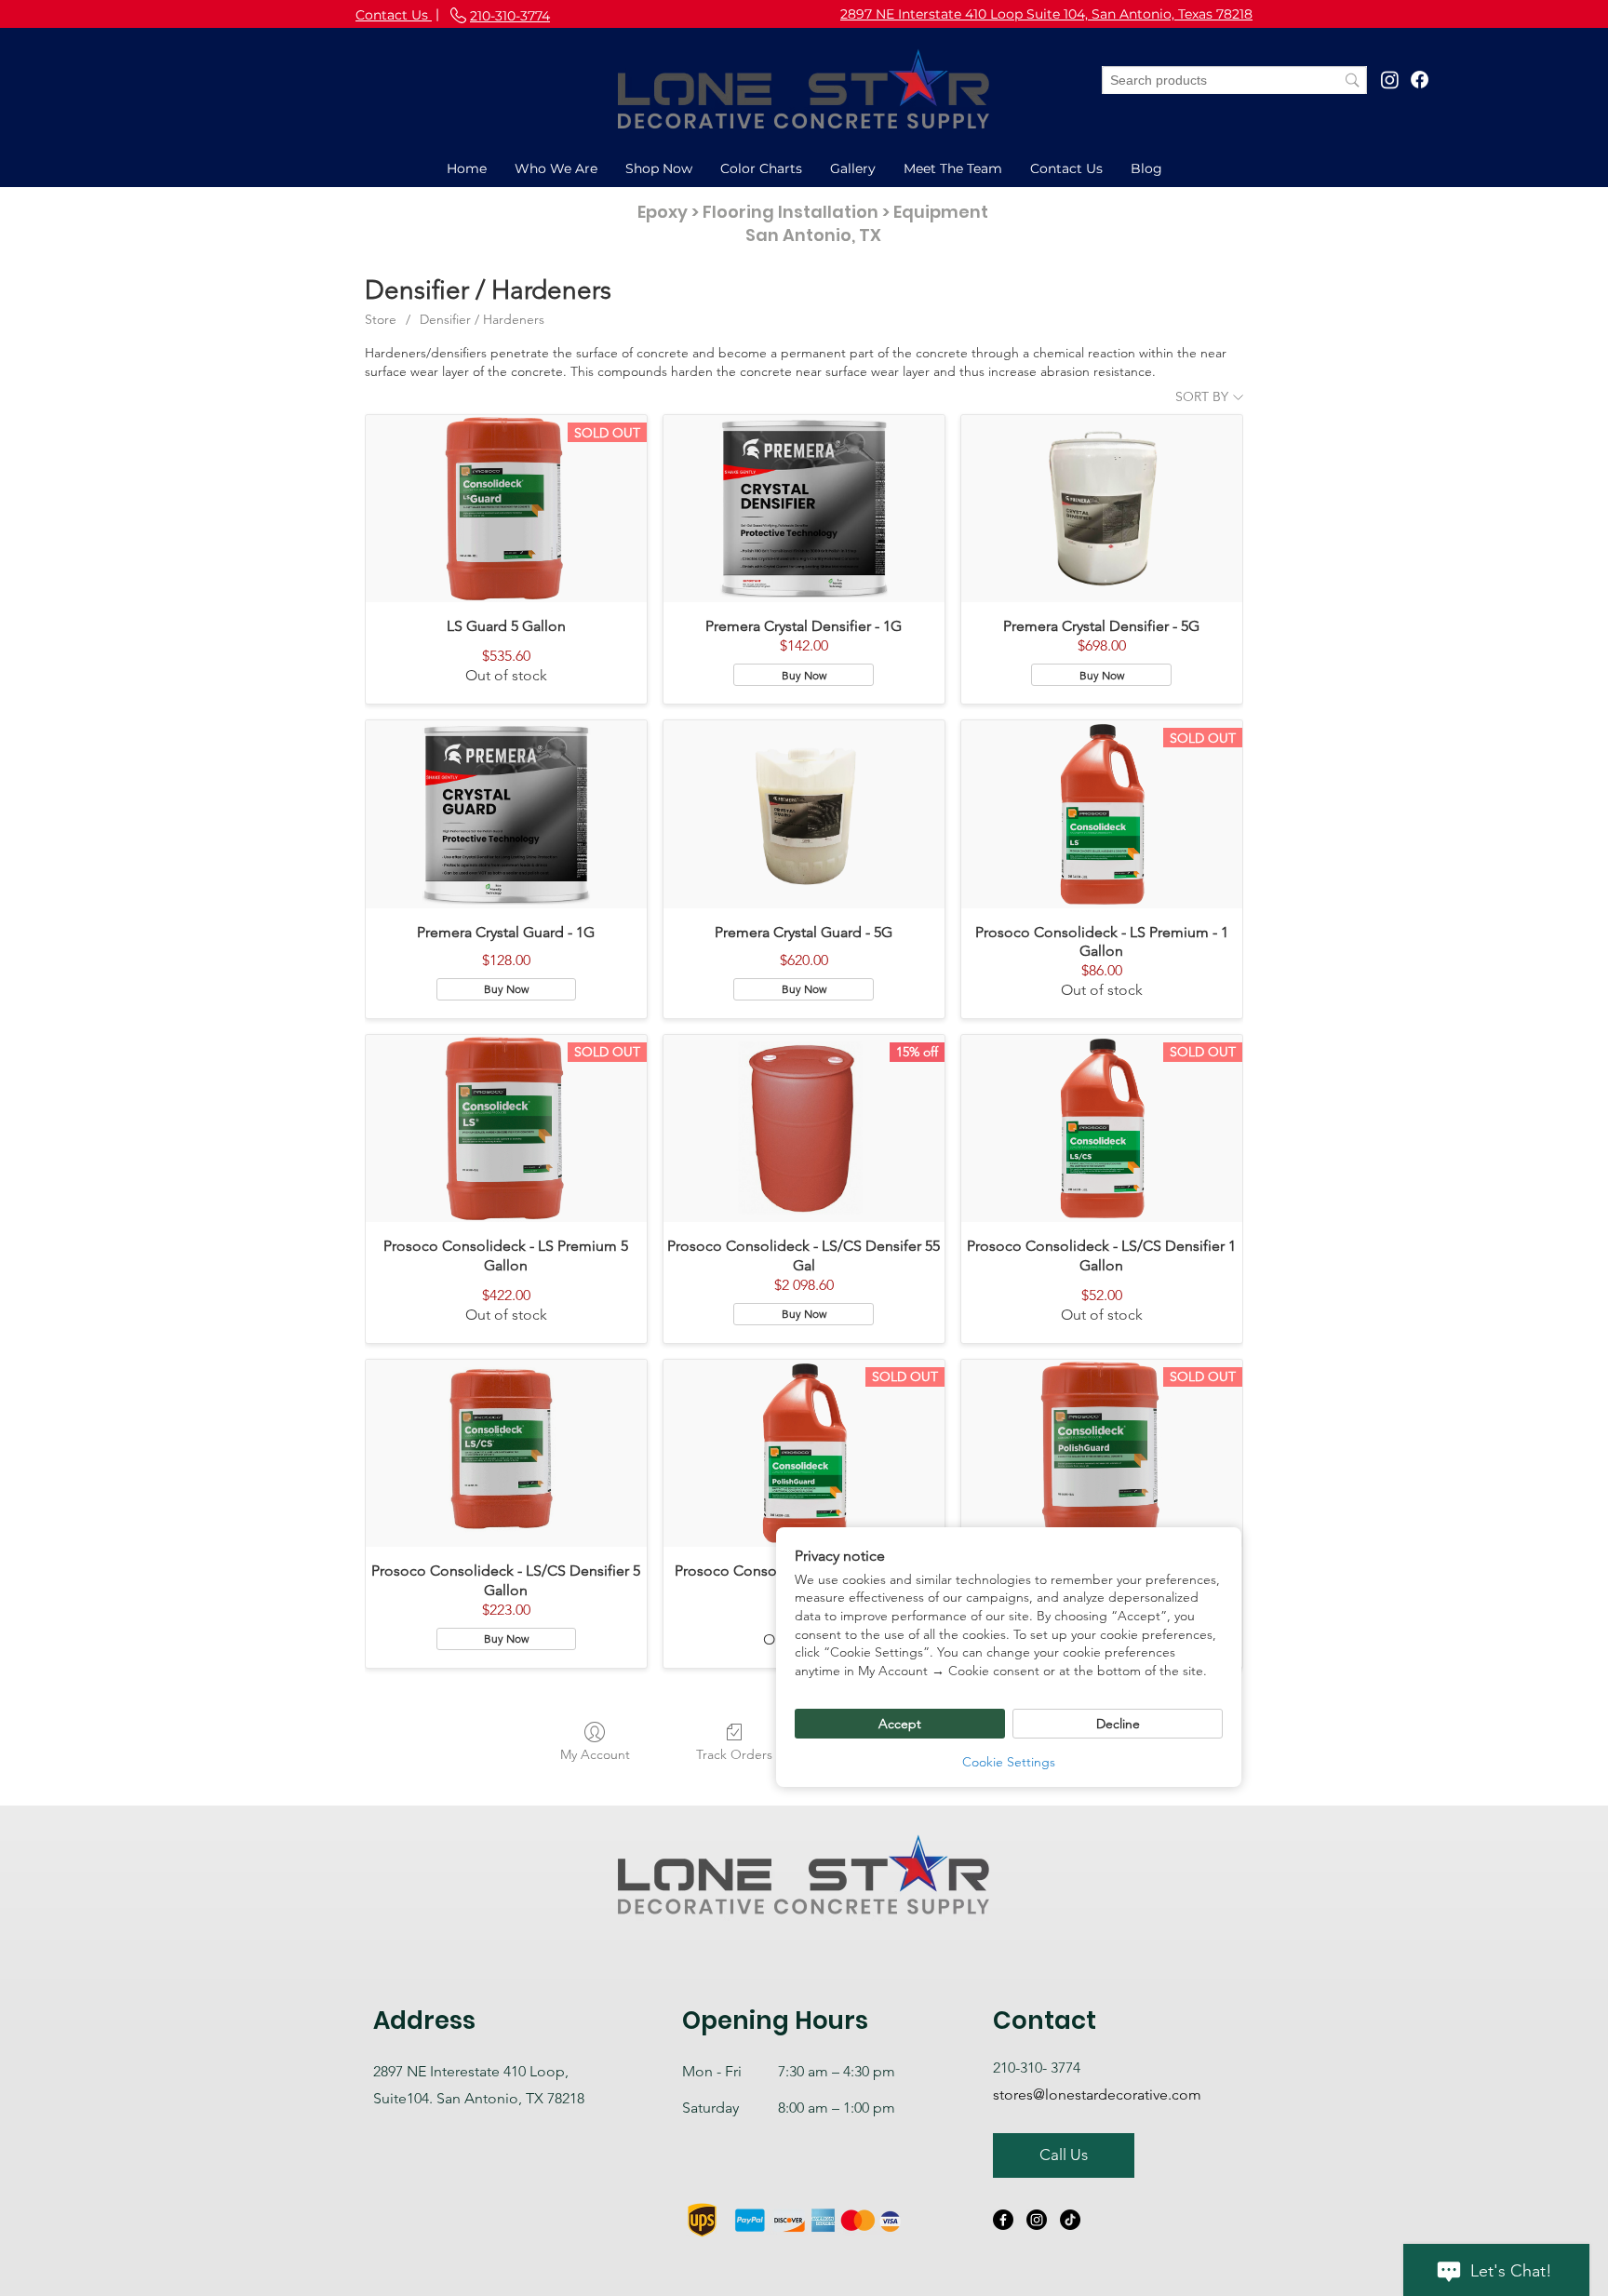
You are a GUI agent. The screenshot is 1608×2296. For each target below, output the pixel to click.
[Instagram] (1390, 80)
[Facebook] (1420, 80)
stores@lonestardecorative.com (1097, 2095)
